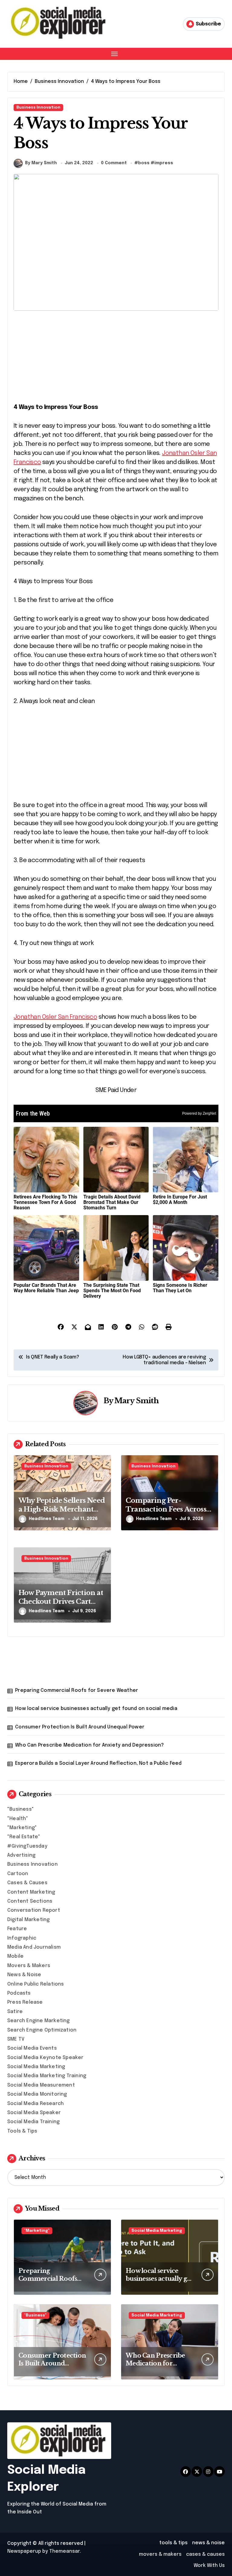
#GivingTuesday (27, 1846)
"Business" (21, 1809)
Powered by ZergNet (199, 1113)
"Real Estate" (24, 1837)
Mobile (15, 1956)
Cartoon (18, 1874)
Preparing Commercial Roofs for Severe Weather (77, 1690)
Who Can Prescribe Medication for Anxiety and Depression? (89, 1745)
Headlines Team (47, 1519)
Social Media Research (35, 2104)
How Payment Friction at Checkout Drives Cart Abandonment (61, 1601)
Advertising (21, 1855)
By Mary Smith (41, 163)
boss (144, 163)
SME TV (16, 2039)
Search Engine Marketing (39, 2021)
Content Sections (30, 1901)
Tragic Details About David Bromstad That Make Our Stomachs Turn (112, 1202)
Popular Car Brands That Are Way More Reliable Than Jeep (46, 1288)
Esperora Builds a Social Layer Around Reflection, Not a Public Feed (98, 1763)
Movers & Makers (29, 1966)
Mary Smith (137, 1401)
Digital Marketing (28, 1920)
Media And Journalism (34, 1947)
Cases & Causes (27, 1883)
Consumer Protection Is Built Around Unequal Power (80, 1727)
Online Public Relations (36, 1984)
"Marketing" (22, 1828)
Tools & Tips (22, 2131)
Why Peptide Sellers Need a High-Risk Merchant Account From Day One (62, 1509)
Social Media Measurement (41, 2085)
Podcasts (19, 1993)
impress (164, 163)
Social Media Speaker (34, 2113)
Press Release (25, 2002)
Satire (15, 2012)
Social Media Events (32, 2048)
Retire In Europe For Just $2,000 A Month (180, 1200)
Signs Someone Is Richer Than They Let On (180, 1288)
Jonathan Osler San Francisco (55, 1017)
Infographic (22, 1938)
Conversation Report (34, 1910)
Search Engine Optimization (42, 2030)
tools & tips (173, 2543)
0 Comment (114, 163)
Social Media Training (33, 2122)
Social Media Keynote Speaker (45, 2058)
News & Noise (24, 1975)
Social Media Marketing (36, 2067)
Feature (17, 1929)
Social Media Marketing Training (47, 2076)
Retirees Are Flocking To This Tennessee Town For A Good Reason (45, 1202)
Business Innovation (38, 108)
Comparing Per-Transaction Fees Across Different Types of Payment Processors (166, 1514)
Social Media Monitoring (37, 2094)
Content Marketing (31, 1892)
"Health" (18, 1819)
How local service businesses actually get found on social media (96, 1709)
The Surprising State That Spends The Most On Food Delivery (112, 1291)
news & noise (208, 2543)
